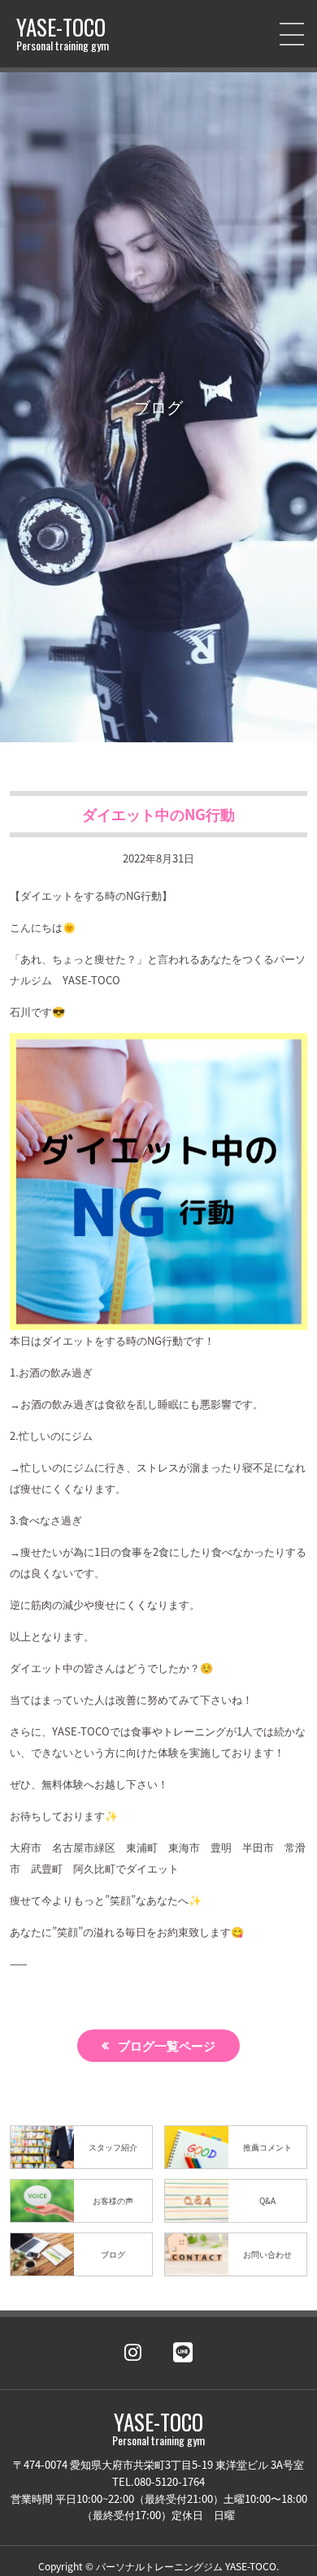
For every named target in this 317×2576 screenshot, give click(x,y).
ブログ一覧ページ (167, 2045)
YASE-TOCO (63, 34)
